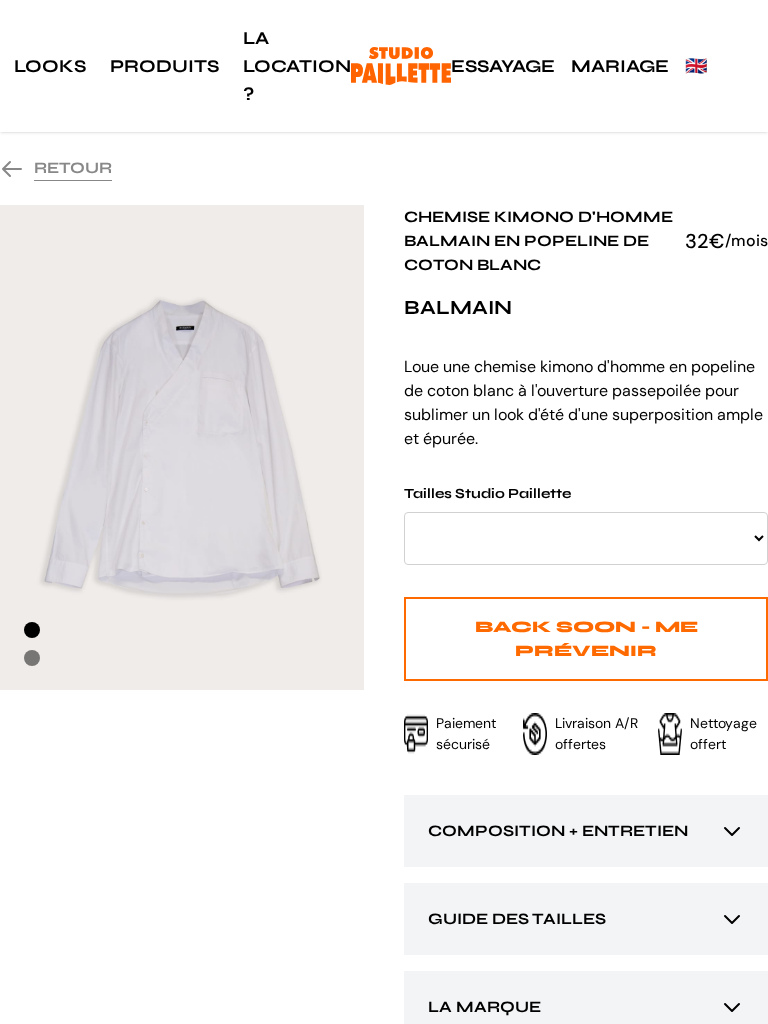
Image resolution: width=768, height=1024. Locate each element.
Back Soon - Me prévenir (586, 638)
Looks (50, 66)
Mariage (620, 66)
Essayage (503, 66)
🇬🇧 (696, 66)
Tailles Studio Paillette (487, 493)
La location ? (297, 66)
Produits (164, 66)
